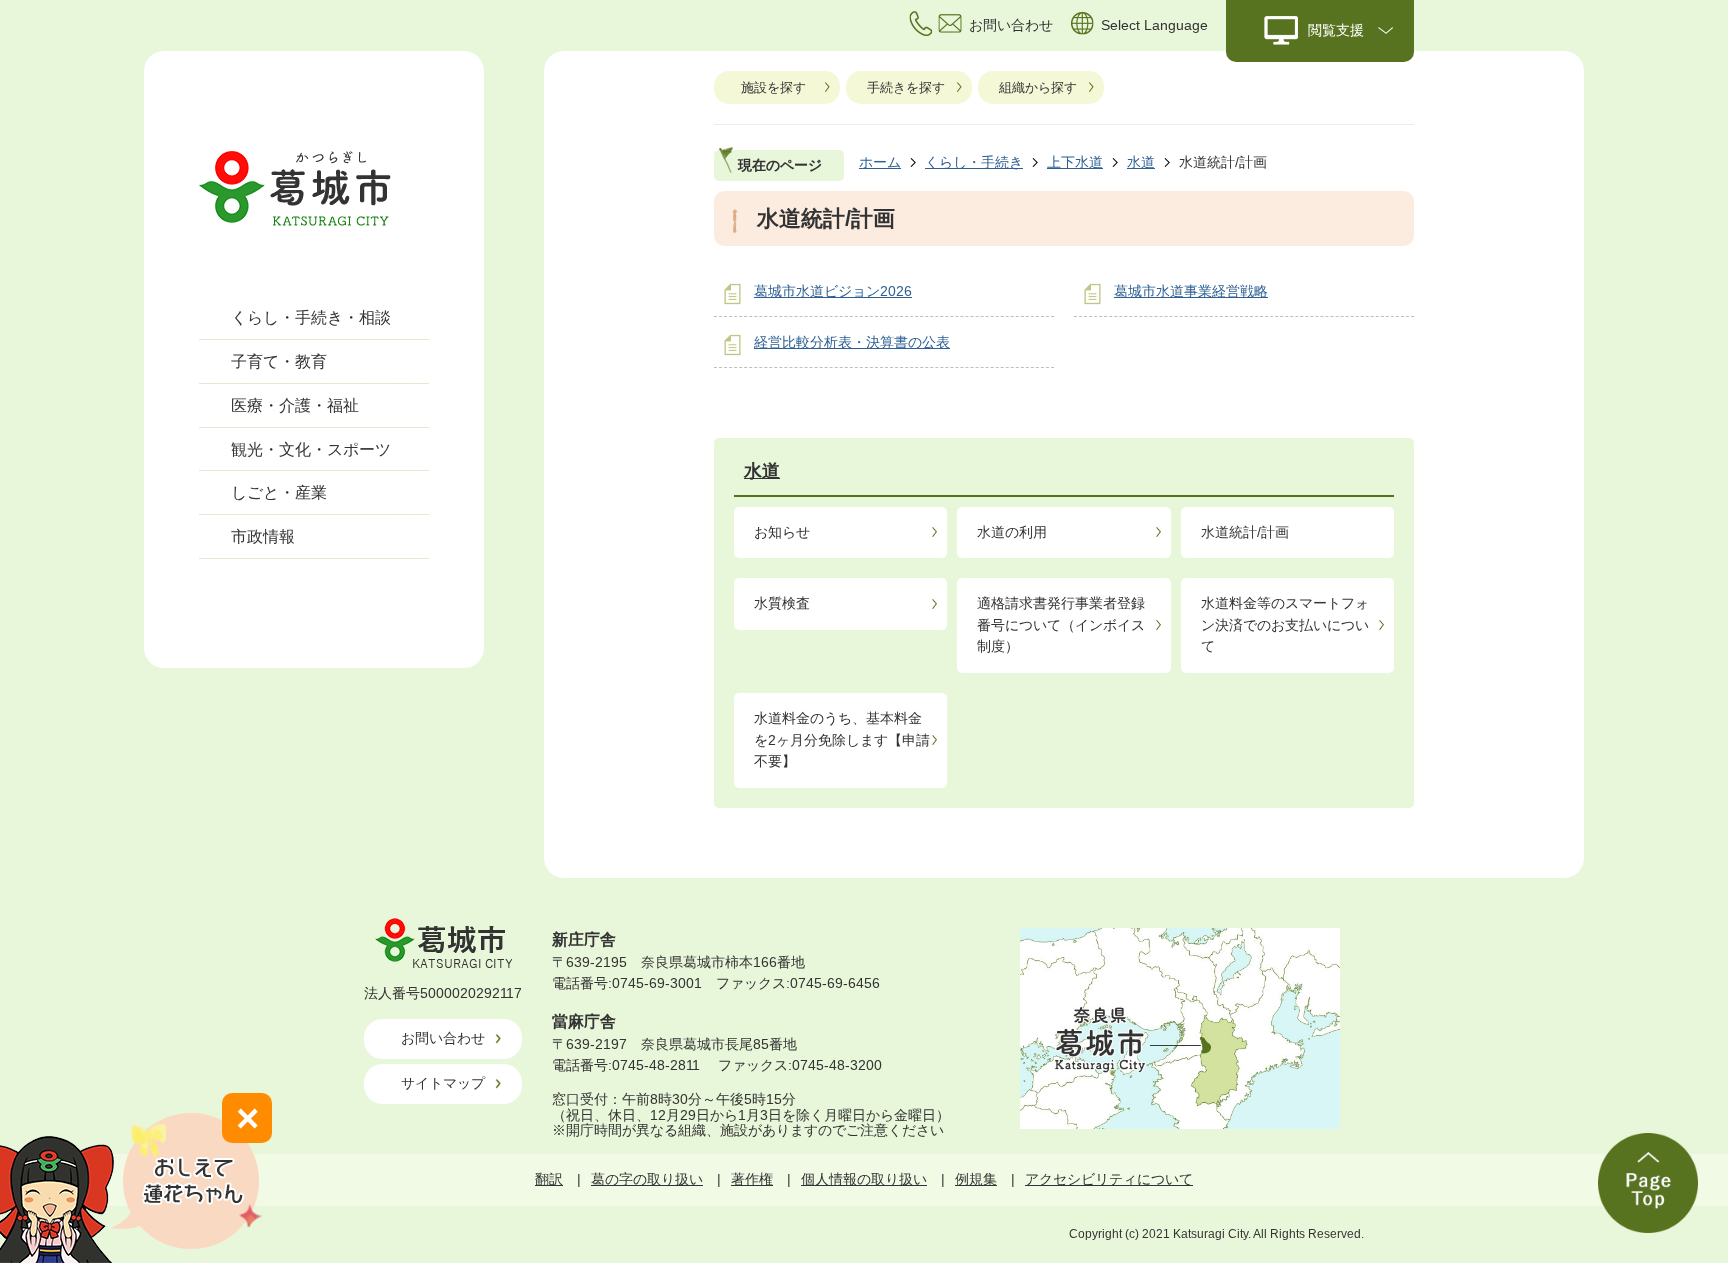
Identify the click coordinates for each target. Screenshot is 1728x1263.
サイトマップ (443, 1083)
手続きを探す (906, 87)
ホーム (880, 162)
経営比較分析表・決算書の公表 (852, 342)
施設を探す (773, 87)
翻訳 (549, 1179)
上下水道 (1075, 162)
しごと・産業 (279, 492)
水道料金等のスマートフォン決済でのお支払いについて (1285, 624)
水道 (1141, 162)
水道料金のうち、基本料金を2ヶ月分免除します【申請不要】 (842, 739)
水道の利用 (1012, 532)
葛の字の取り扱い (647, 1179)
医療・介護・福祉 (295, 405)
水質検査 (782, 603)
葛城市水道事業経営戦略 (1191, 291)
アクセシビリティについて (1109, 1179)
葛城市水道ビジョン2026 (833, 291)
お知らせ (782, 532)
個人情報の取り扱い (864, 1179)
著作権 (752, 1179)
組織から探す (1038, 87)
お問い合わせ (443, 1038)
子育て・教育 (279, 361)
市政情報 (263, 536)
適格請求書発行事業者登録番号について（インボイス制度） (1061, 624)
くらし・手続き (974, 162)
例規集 (976, 1179)
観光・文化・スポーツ (311, 449)
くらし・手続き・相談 (311, 317)
